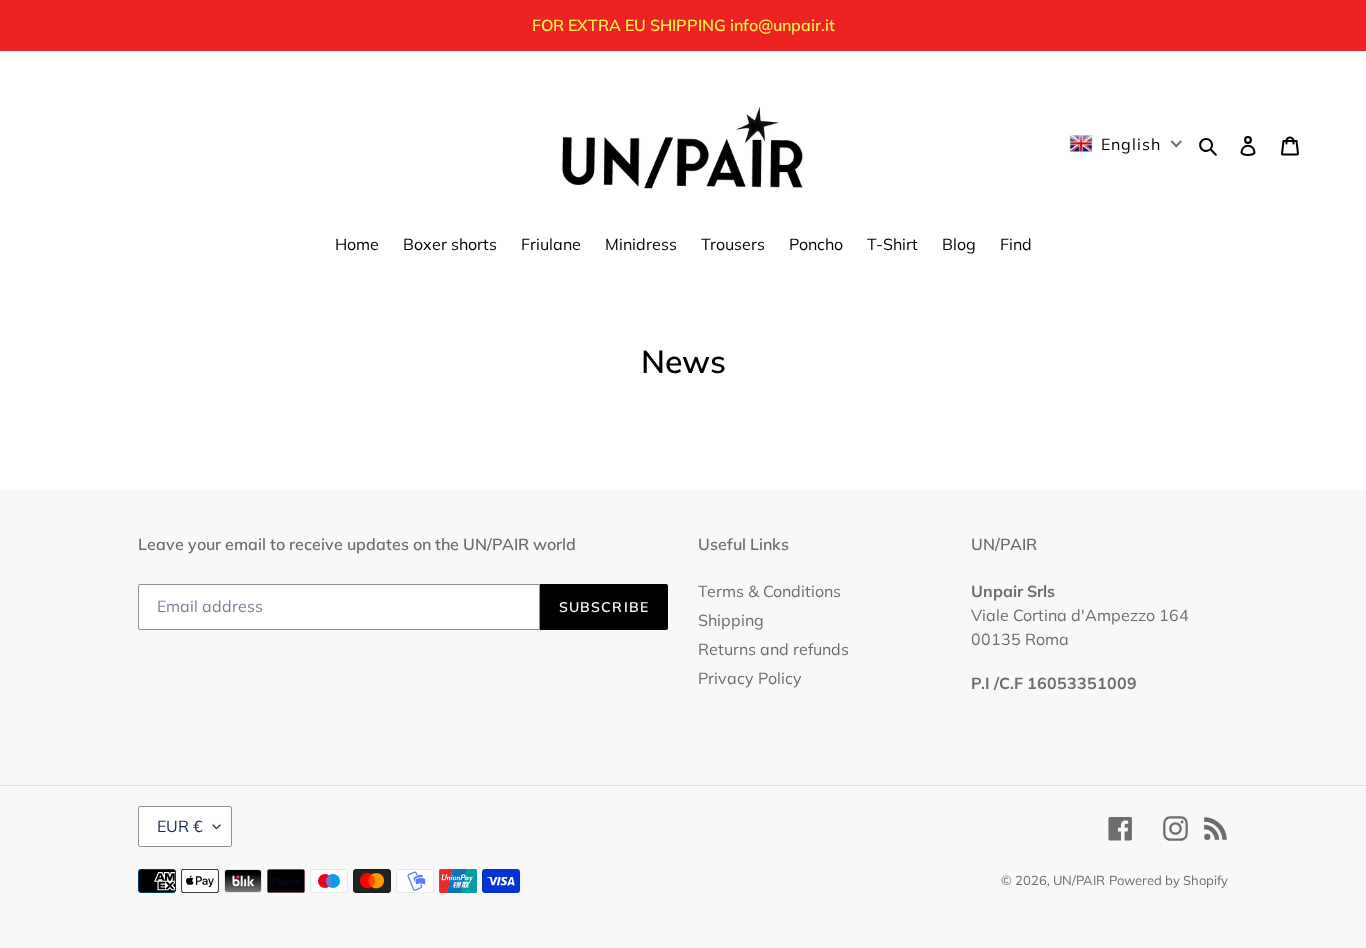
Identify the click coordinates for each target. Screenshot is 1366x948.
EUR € (180, 826)
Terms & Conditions (769, 591)
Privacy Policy (750, 678)
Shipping (731, 620)
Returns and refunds (773, 649)
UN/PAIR (1079, 880)
